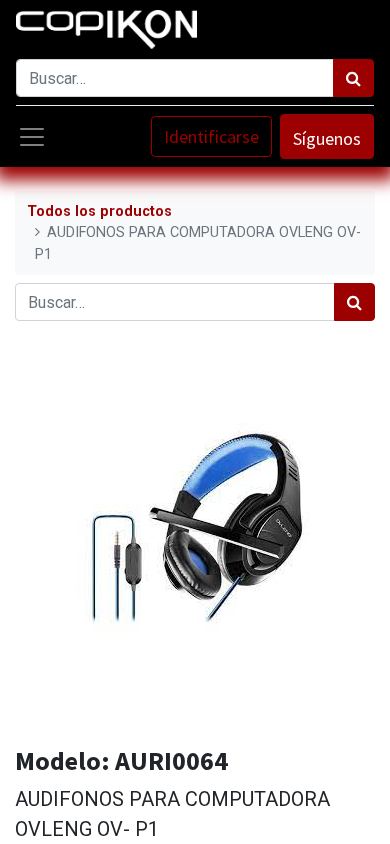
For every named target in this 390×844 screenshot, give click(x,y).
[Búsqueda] (353, 78)
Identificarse (211, 136)
